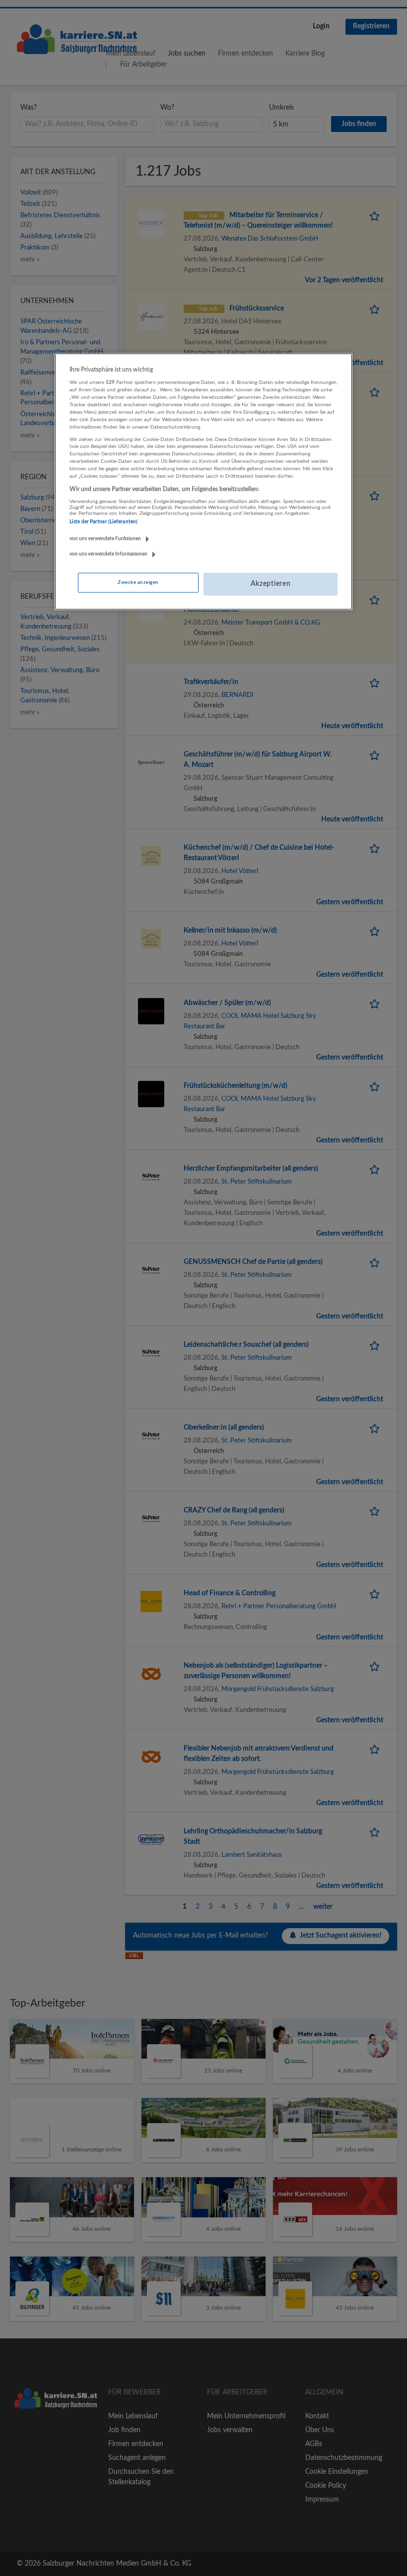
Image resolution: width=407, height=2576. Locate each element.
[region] (203, 482)
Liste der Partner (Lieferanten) (103, 522)
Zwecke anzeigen (138, 582)
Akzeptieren (271, 584)
